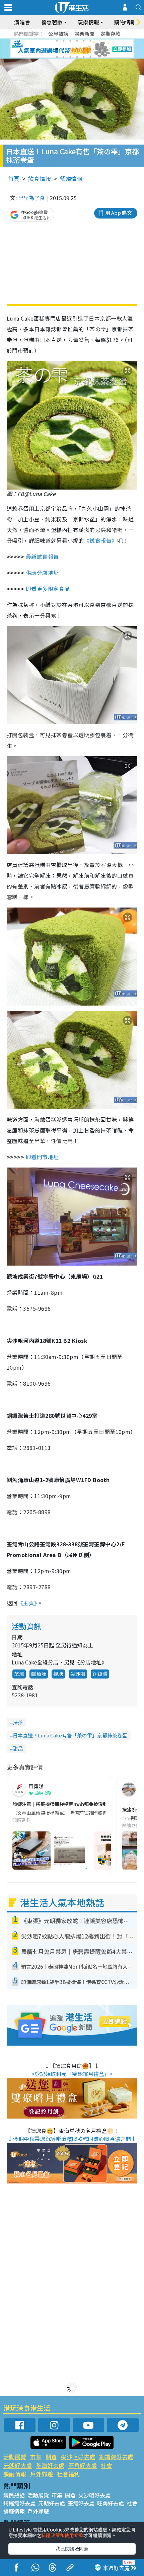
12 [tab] (90, 49)
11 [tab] (84, 49)
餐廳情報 (71, 179)
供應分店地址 (42, 573)
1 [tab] (57, 41)
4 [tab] (77, 41)
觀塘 (58, 1674)
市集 (36, 2457)
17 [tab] (84, 57)
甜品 (18, 1748)
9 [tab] (70, 49)
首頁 (14, 179)
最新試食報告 (42, 556)
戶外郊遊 (42, 2474)
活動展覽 (15, 2457)
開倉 (51, 2457)
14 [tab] (64, 57)
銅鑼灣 (100, 1674)
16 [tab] (77, 57)
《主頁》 (27, 1603)
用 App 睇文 (119, 213)
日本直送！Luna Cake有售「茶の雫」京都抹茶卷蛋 (70, 1735)
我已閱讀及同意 (72, 2549)
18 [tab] (90, 57)
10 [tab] (77, 49)
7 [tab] (57, 49)
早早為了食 (31, 198)
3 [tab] (70, 41)
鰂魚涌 (39, 1674)
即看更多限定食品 (49, 589)
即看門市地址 (43, 1157)
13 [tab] (57, 57)
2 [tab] (64, 41)
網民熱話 (14, 2495)
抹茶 (18, 1722)
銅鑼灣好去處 (116, 2457)
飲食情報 (40, 179)
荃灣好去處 (50, 2465)
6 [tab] (90, 41)
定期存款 (111, 34)
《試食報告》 (101, 540)
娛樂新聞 (84, 34)
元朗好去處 (18, 2465)
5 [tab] (84, 41)
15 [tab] (70, 57)
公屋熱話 (58, 34)
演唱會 (22, 22)
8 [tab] (64, 49)
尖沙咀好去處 (78, 2457)
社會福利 (68, 2474)
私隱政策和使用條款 (62, 2535)
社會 (106, 2465)
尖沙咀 (78, 1674)
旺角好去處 (83, 2465)
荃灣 (19, 1674)
